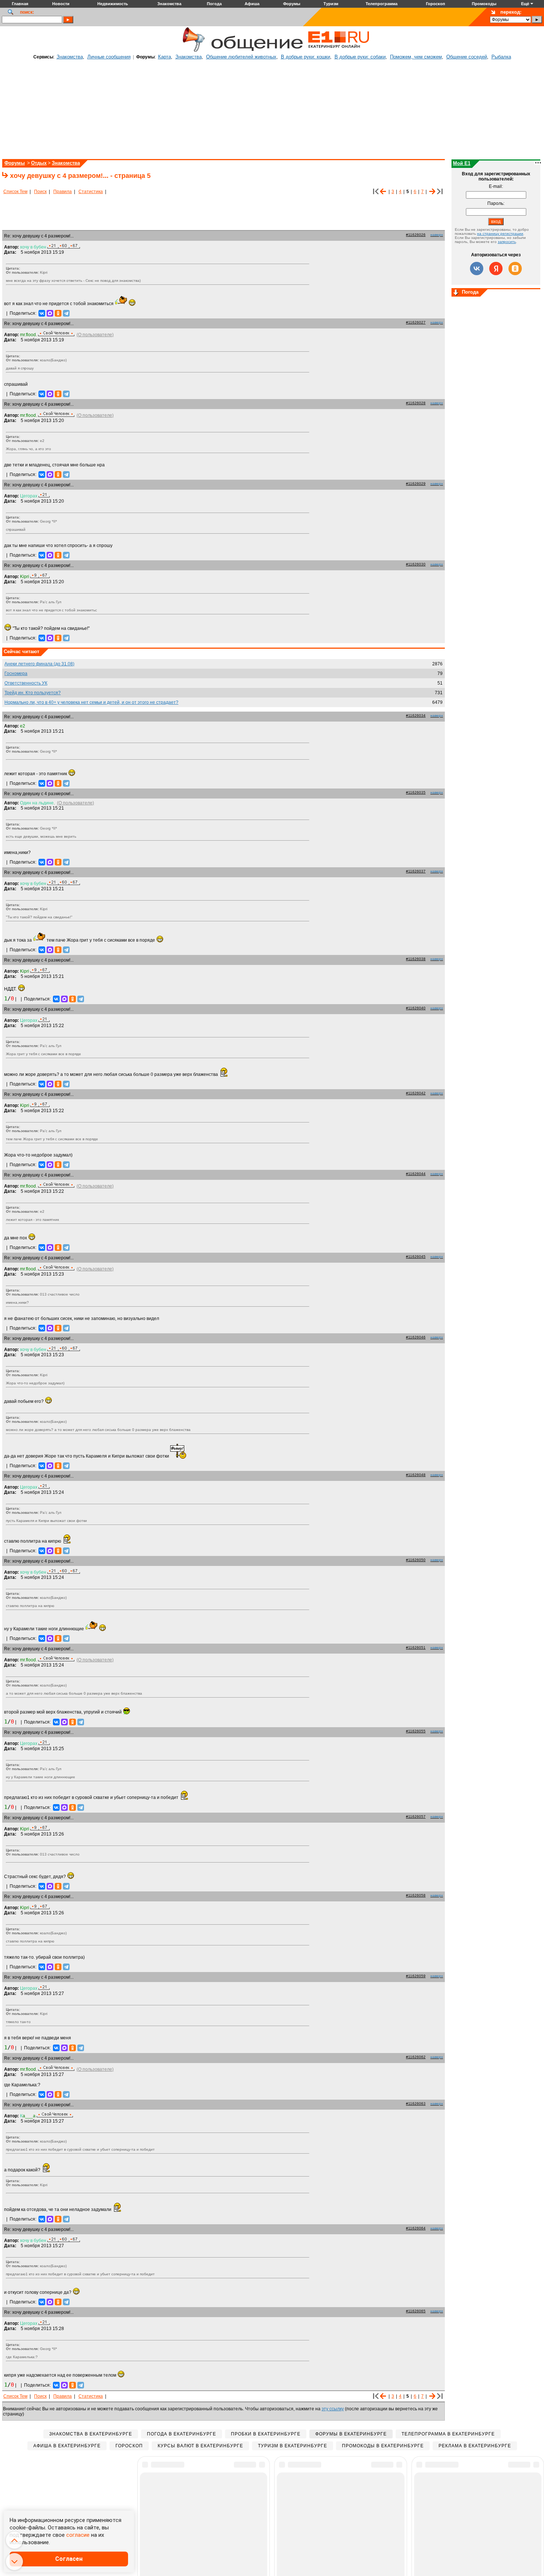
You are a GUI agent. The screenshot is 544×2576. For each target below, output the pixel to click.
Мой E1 (462, 163)
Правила (63, 192)
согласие (78, 2535)
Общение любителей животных (241, 57)
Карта (164, 57)
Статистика (91, 192)
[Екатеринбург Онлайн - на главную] (339, 51)
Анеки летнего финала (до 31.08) (39, 664)
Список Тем (15, 192)
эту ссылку (333, 2409)
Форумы (15, 163)
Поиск (40, 192)
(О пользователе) (95, 335)
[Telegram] (66, 313)
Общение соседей (467, 57)
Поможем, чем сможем (416, 57)
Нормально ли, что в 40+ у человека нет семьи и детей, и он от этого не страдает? (91, 702)
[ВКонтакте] (42, 313)
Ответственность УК (26, 683)
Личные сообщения (109, 57)
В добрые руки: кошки (305, 57)
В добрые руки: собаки (360, 57)
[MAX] (50, 313)
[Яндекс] (496, 269)
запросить (507, 242)
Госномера (16, 673)
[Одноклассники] (58, 313)
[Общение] (192, 51)
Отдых (39, 163)
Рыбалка (501, 57)
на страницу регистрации (500, 234)
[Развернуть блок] (456, 293)
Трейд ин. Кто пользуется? (33, 693)
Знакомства (70, 57)
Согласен (69, 2559)
